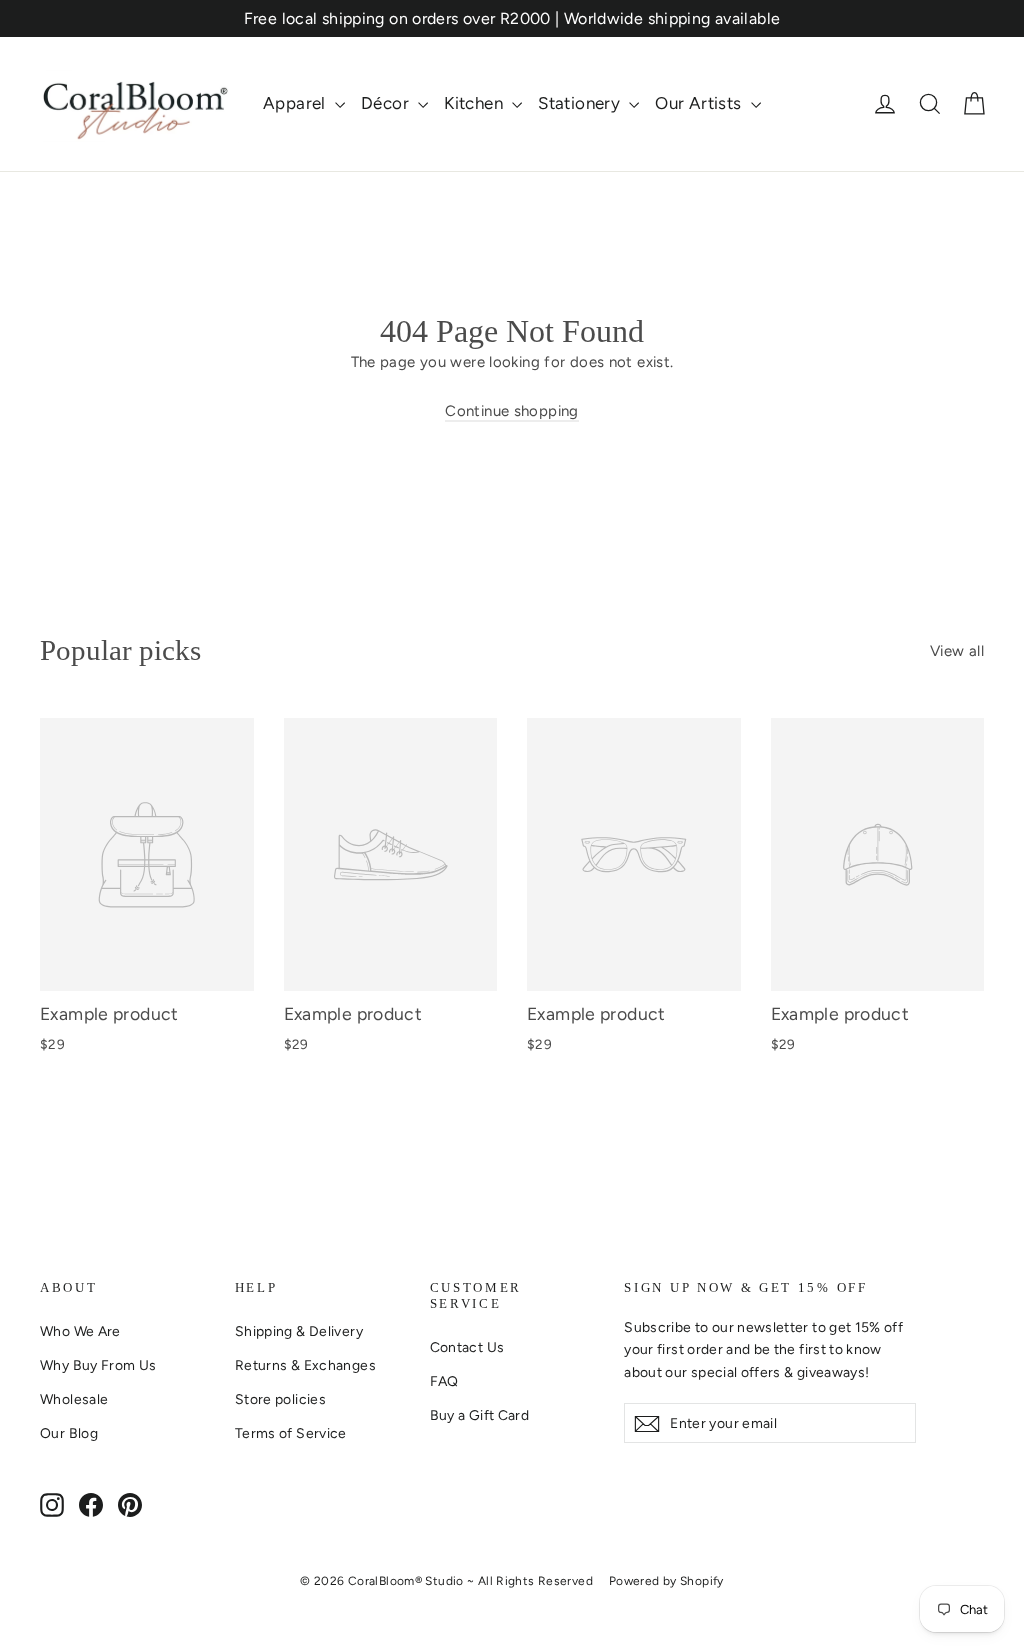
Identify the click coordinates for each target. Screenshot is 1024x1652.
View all (957, 651)
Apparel (296, 103)
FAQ (444, 1381)
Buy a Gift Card (480, 1415)
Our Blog (69, 1433)
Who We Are (80, 1331)
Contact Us (467, 1347)
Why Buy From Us (98, 1365)
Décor (387, 103)
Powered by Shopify (666, 1581)
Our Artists (700, 103)
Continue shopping (511, 411)
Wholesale (74, 1399)
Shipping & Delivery (299, 1331)
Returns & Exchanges (305, 1365)
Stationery (581, 103)
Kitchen (475, 103)
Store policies (280, 1399)
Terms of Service (291, 1433)
